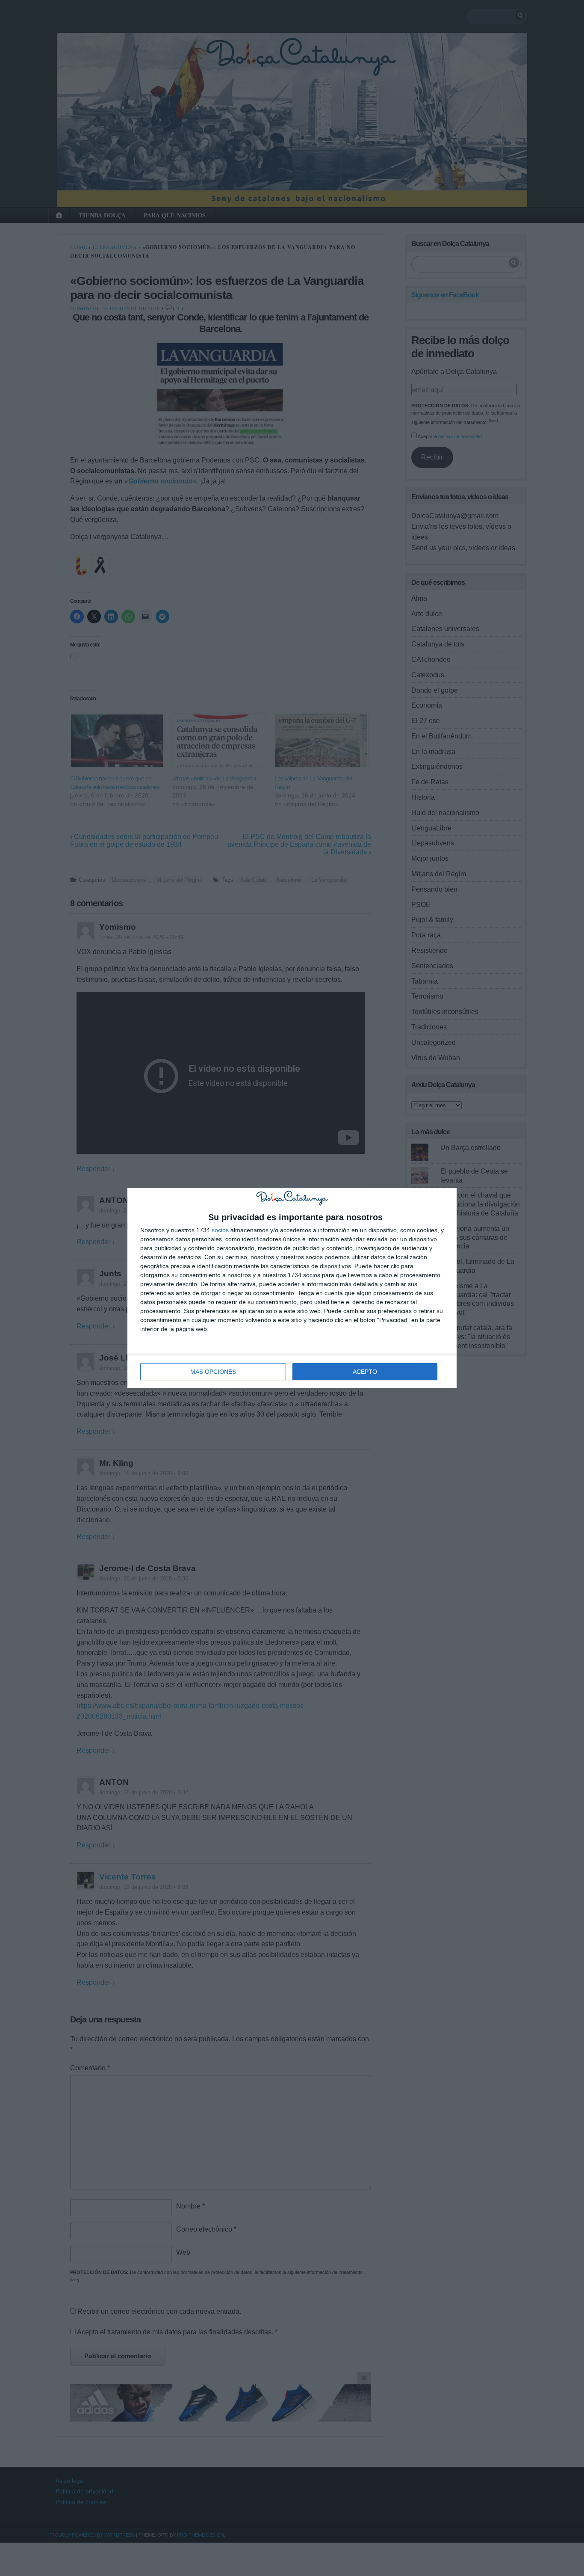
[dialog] (292, 1288)
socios (220, 1230)
